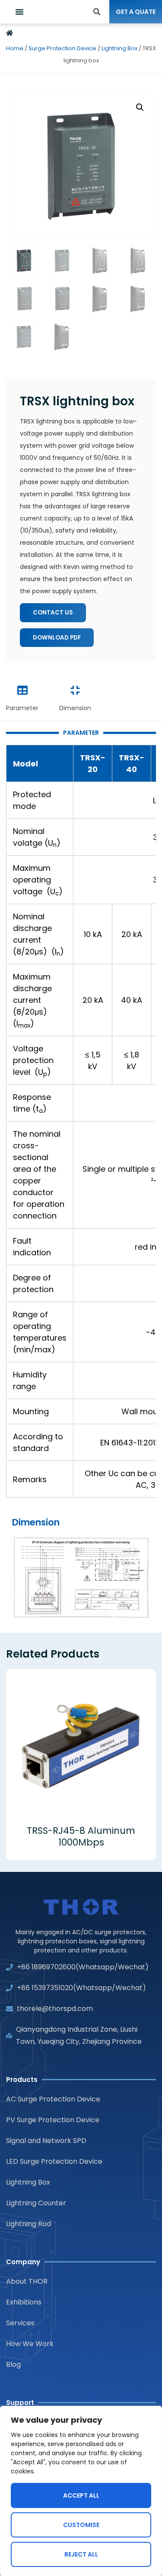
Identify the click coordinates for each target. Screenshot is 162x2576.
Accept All (81, 2495)
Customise (81, 2525)
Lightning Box (119, 48)
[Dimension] (75, 690)
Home (15, 48)
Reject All (81, 2554)
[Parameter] (22, 690)
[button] (19, 12)
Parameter (22, 708)
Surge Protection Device (62, 48)
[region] (81, 2491)
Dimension (75, 708)
